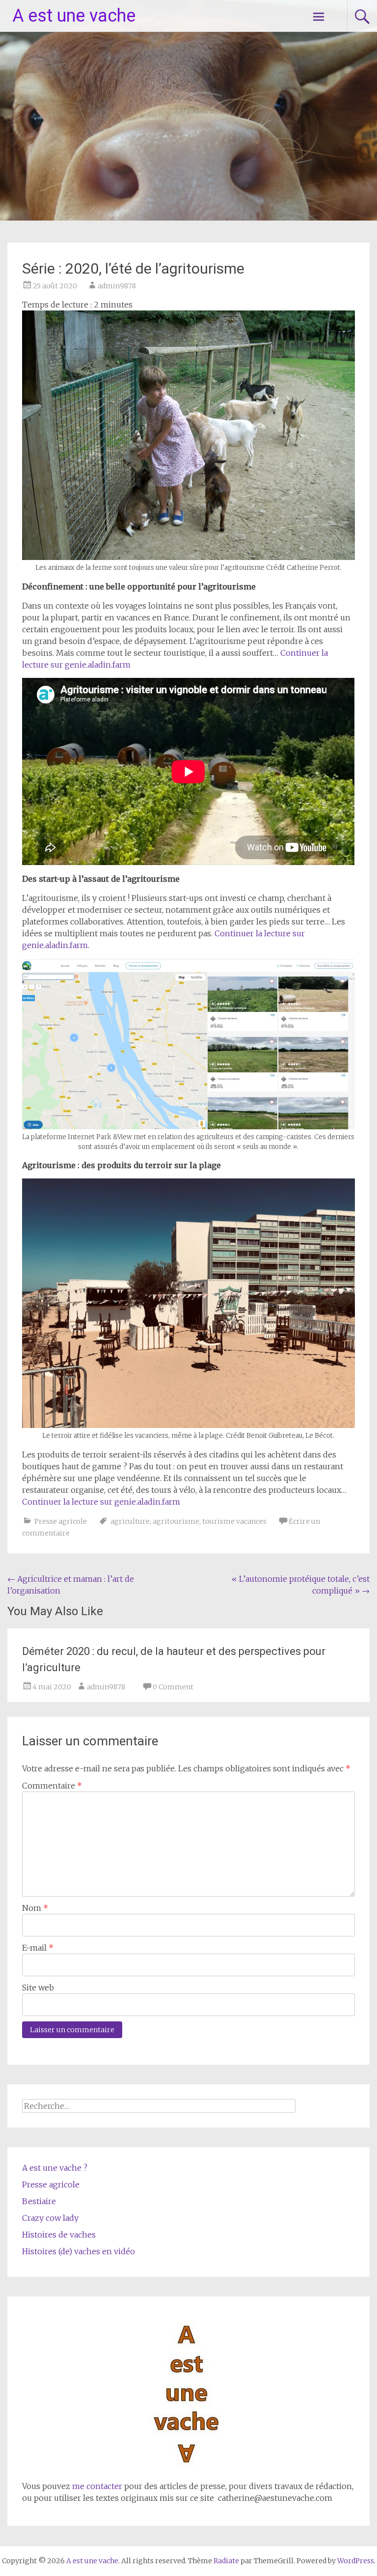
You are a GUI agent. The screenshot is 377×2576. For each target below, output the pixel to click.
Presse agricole (61, 1521)
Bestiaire (39, 2201)
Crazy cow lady (50, 2218)
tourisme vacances (234, 1521)
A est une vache (74, 16)
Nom (35, 1908)
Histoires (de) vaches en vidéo (79, 2251)
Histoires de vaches (59, 2235)
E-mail (38, 1948)
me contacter (96, 2486)
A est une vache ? (55, 2168)
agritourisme (176, 1521)
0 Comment (173, 1687)
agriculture (130, 1521)
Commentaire (52, 1786)
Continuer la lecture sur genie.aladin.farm (101, 1502)
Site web (38, 1988)
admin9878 (117, 286)
